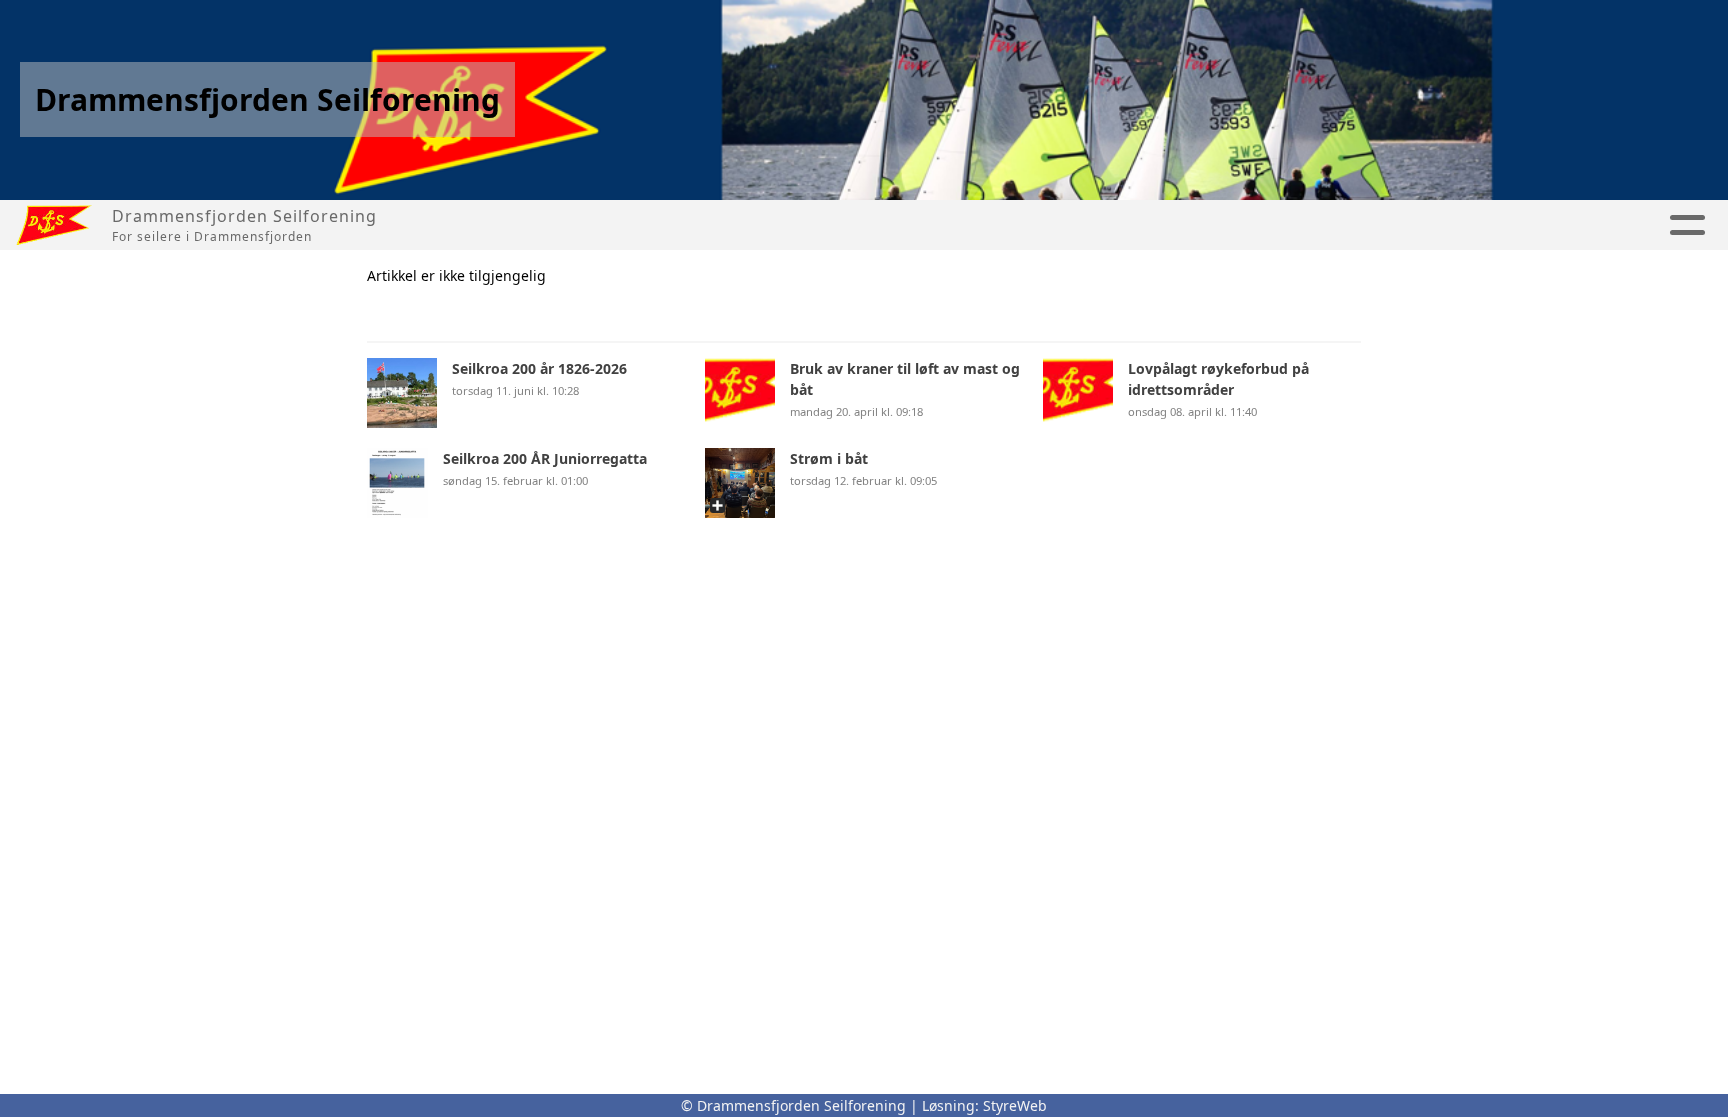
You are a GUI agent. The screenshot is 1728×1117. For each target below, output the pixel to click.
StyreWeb (1015, 1105)
